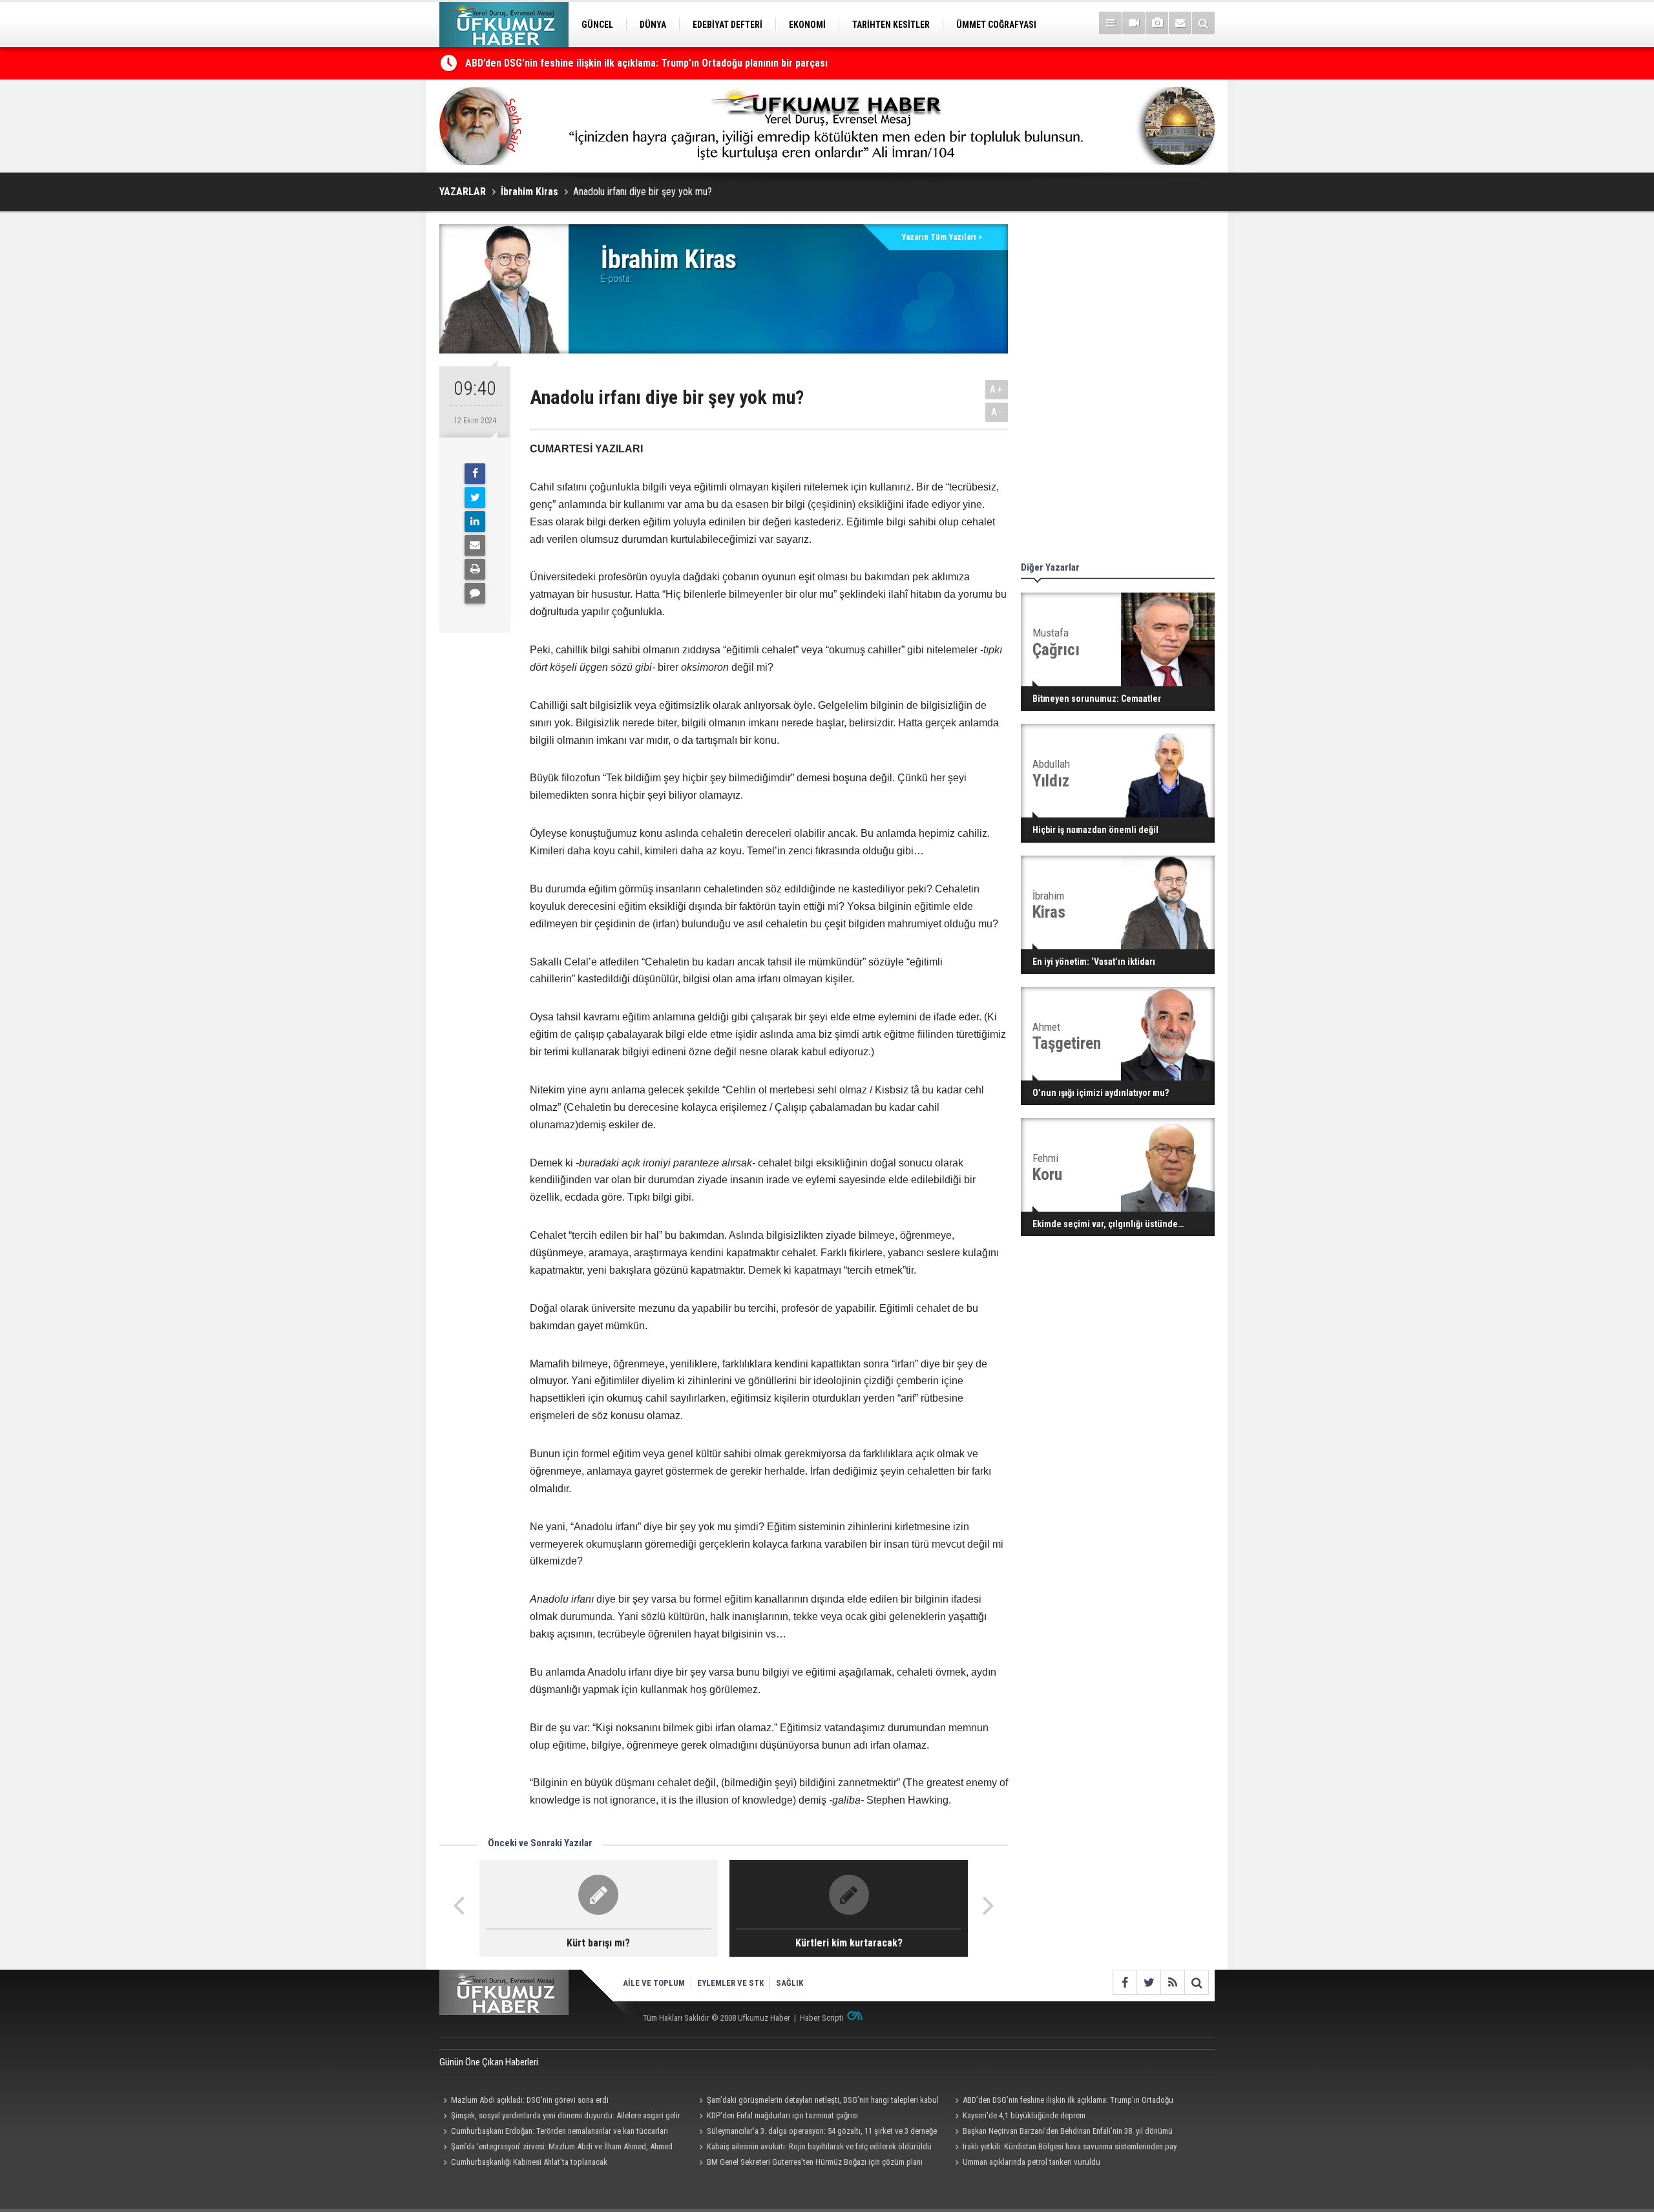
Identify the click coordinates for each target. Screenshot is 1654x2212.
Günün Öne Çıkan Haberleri (489, 2062)
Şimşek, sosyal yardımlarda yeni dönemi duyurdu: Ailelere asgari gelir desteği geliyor (560, 2117)
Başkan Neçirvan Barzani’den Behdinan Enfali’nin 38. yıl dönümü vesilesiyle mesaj (1062, 2133)
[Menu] (1110, 23)
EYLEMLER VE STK (730, 1983)
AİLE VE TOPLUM (654, 1983)
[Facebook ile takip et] (1125, 1982)
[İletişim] (1180, 23)
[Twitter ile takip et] (1148, 1982)
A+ (997, 389)
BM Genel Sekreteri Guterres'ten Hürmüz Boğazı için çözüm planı (815, 2162)
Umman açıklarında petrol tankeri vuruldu (1031, 2162)
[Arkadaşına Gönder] (475, 545)
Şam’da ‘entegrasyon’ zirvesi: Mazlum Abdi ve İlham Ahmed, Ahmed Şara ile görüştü (556, 2148)
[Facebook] (475, 474)
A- (997, 412)
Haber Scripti (822, 2018)
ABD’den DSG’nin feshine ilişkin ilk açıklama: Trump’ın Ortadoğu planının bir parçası (646, 63)
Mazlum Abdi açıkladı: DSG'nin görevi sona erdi (530, 2100)
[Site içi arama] (1203, 23)
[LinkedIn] (475, 521)
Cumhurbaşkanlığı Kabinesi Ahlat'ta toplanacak (529, 2162)
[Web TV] (1134, 23)
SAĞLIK (790, 1983)
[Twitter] (475, 498)
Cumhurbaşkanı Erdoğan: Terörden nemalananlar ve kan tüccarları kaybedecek (554, 2133)
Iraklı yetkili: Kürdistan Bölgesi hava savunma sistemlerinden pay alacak (1064, 2148)
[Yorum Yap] (475, 593)
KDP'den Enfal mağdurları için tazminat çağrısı (782, 2115)
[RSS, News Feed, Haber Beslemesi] (1172, 1982)
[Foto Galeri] (1157, 23)
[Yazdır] (475, 569)
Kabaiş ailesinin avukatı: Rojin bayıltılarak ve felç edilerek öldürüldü (819, 2146)
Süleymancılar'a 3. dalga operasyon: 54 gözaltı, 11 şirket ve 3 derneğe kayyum (816, 2133)
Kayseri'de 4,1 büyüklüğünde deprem (1024, 2115)
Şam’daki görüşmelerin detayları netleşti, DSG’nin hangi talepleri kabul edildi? (817, 2101)
